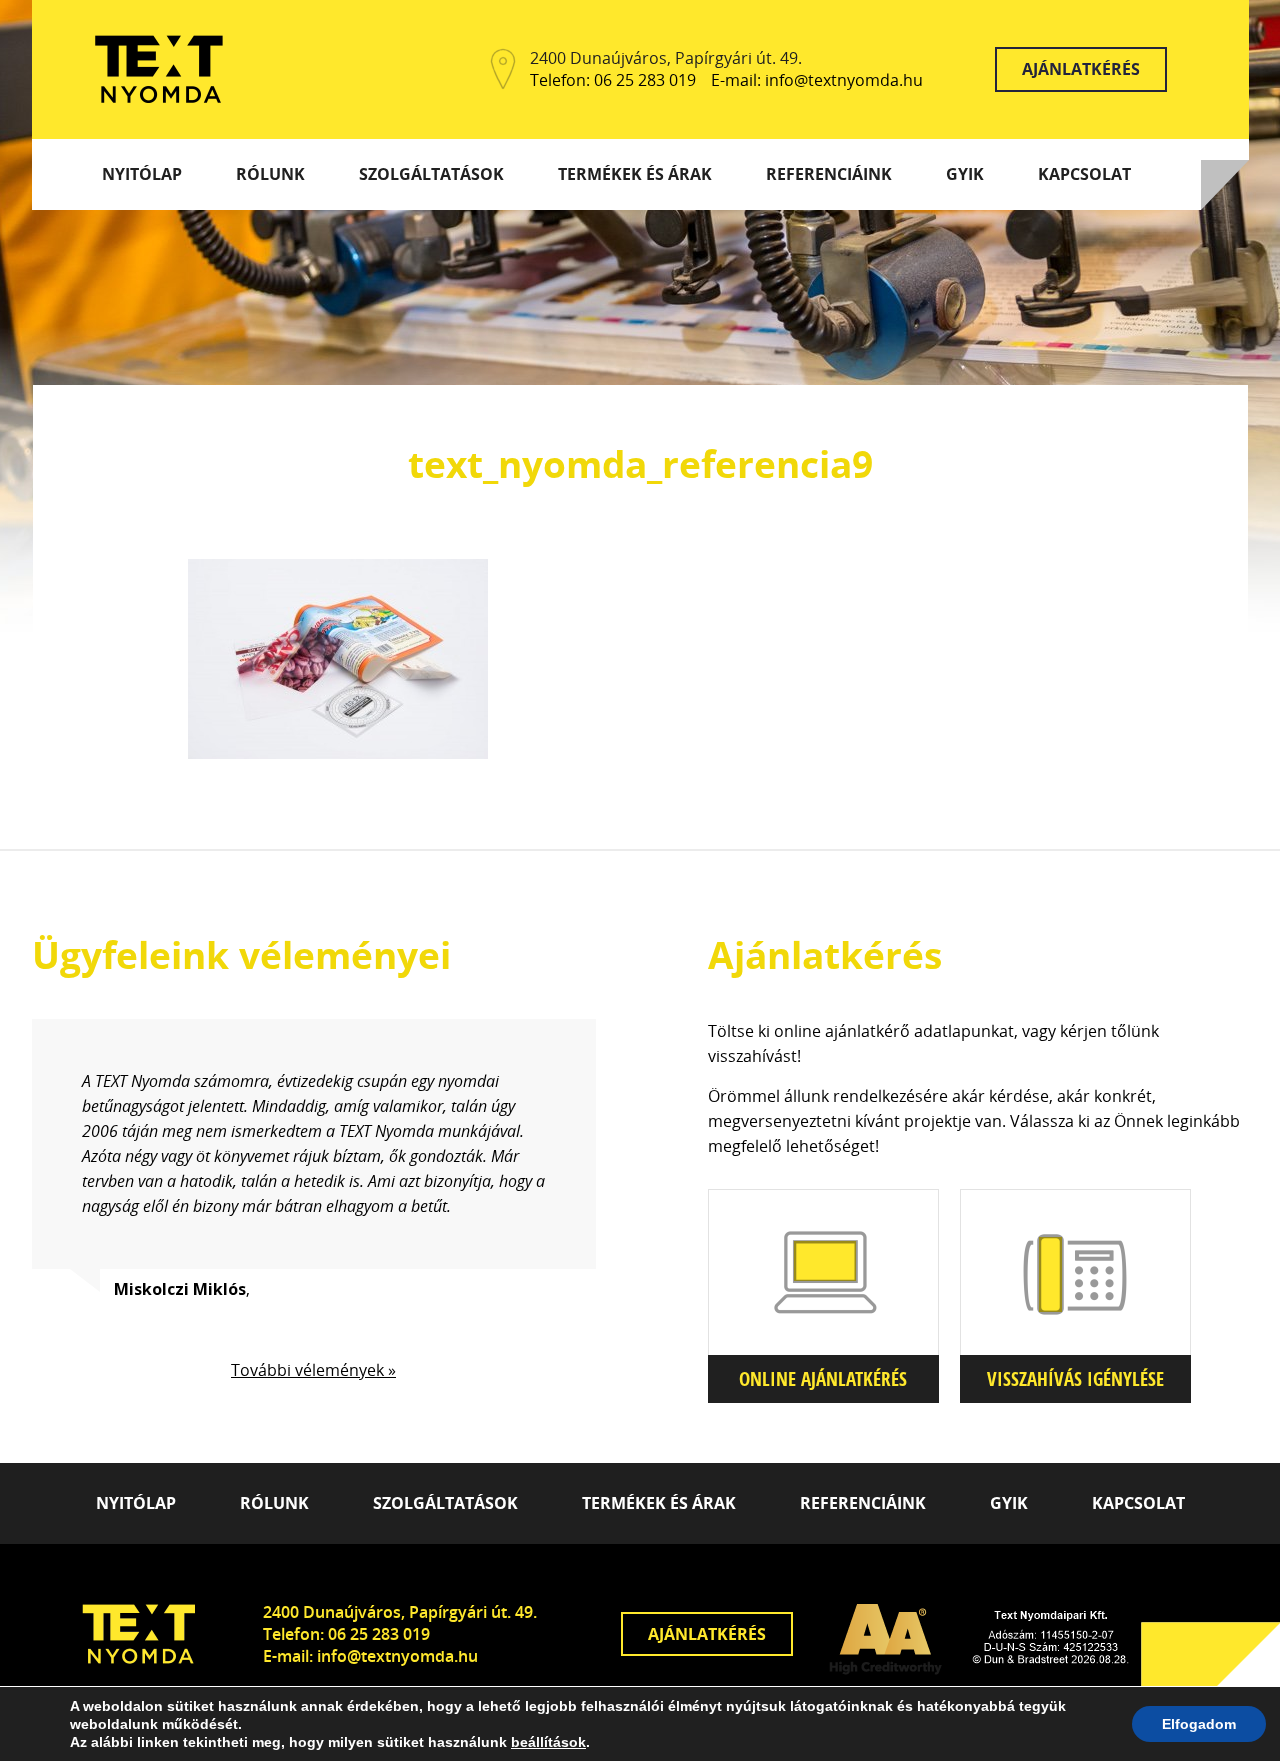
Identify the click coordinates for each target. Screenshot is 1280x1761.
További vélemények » (313, 1370)
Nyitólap (142, 174)
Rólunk (270, 174)
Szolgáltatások (431, 174)
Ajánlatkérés (1081, 69)
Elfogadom (1199, 1724)
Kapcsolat (1084, 174)
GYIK (965, 174)
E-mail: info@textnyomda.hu (817, 80)
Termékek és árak (635, 174)
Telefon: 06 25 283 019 (613, 80)
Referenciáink (829, 174)
